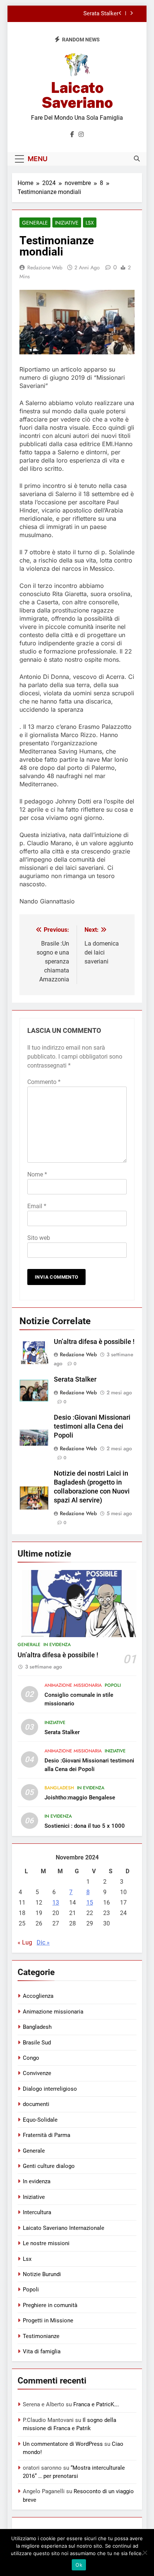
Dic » (43, 1942)
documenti (36, 2104)
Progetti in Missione (48, 2320)
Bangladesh (59, 1788)
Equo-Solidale (40, 2120)
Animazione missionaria (73, 1685)
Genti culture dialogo (49, 2166)
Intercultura (37, 2212)
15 (90, 1903)
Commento (44, 1082)
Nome (37, 1174)
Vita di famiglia (42, 2351)
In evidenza (57, 1645)
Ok (79, 2565)
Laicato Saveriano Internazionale (64, 2228)
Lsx (90, 223)
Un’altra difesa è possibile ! (94, 1342)
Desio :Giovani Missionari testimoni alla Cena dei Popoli (92, 1426)
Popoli (113, 1685)
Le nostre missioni (46, 2243)
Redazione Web (45, 267)
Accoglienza (38, 1996)
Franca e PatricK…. (96, 2404)
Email (37, 1206)
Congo (31, 2058)
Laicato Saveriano (77, 95)
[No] (145, 2553)
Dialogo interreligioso (50, 2089)
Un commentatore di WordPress (63, 2444)
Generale (35, 223)
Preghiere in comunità (50, 2305)
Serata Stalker (101, 14)
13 (56, 1903)
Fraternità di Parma (47, 2135)
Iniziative (67, 223)
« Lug (25, 1942)
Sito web (39, 1238)
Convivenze (37, 2073)
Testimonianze (41, 2336)
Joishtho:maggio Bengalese (80, 1798)
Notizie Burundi (42, 2274)
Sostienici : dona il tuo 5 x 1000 (85, 1826)
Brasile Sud (37, 2043)
